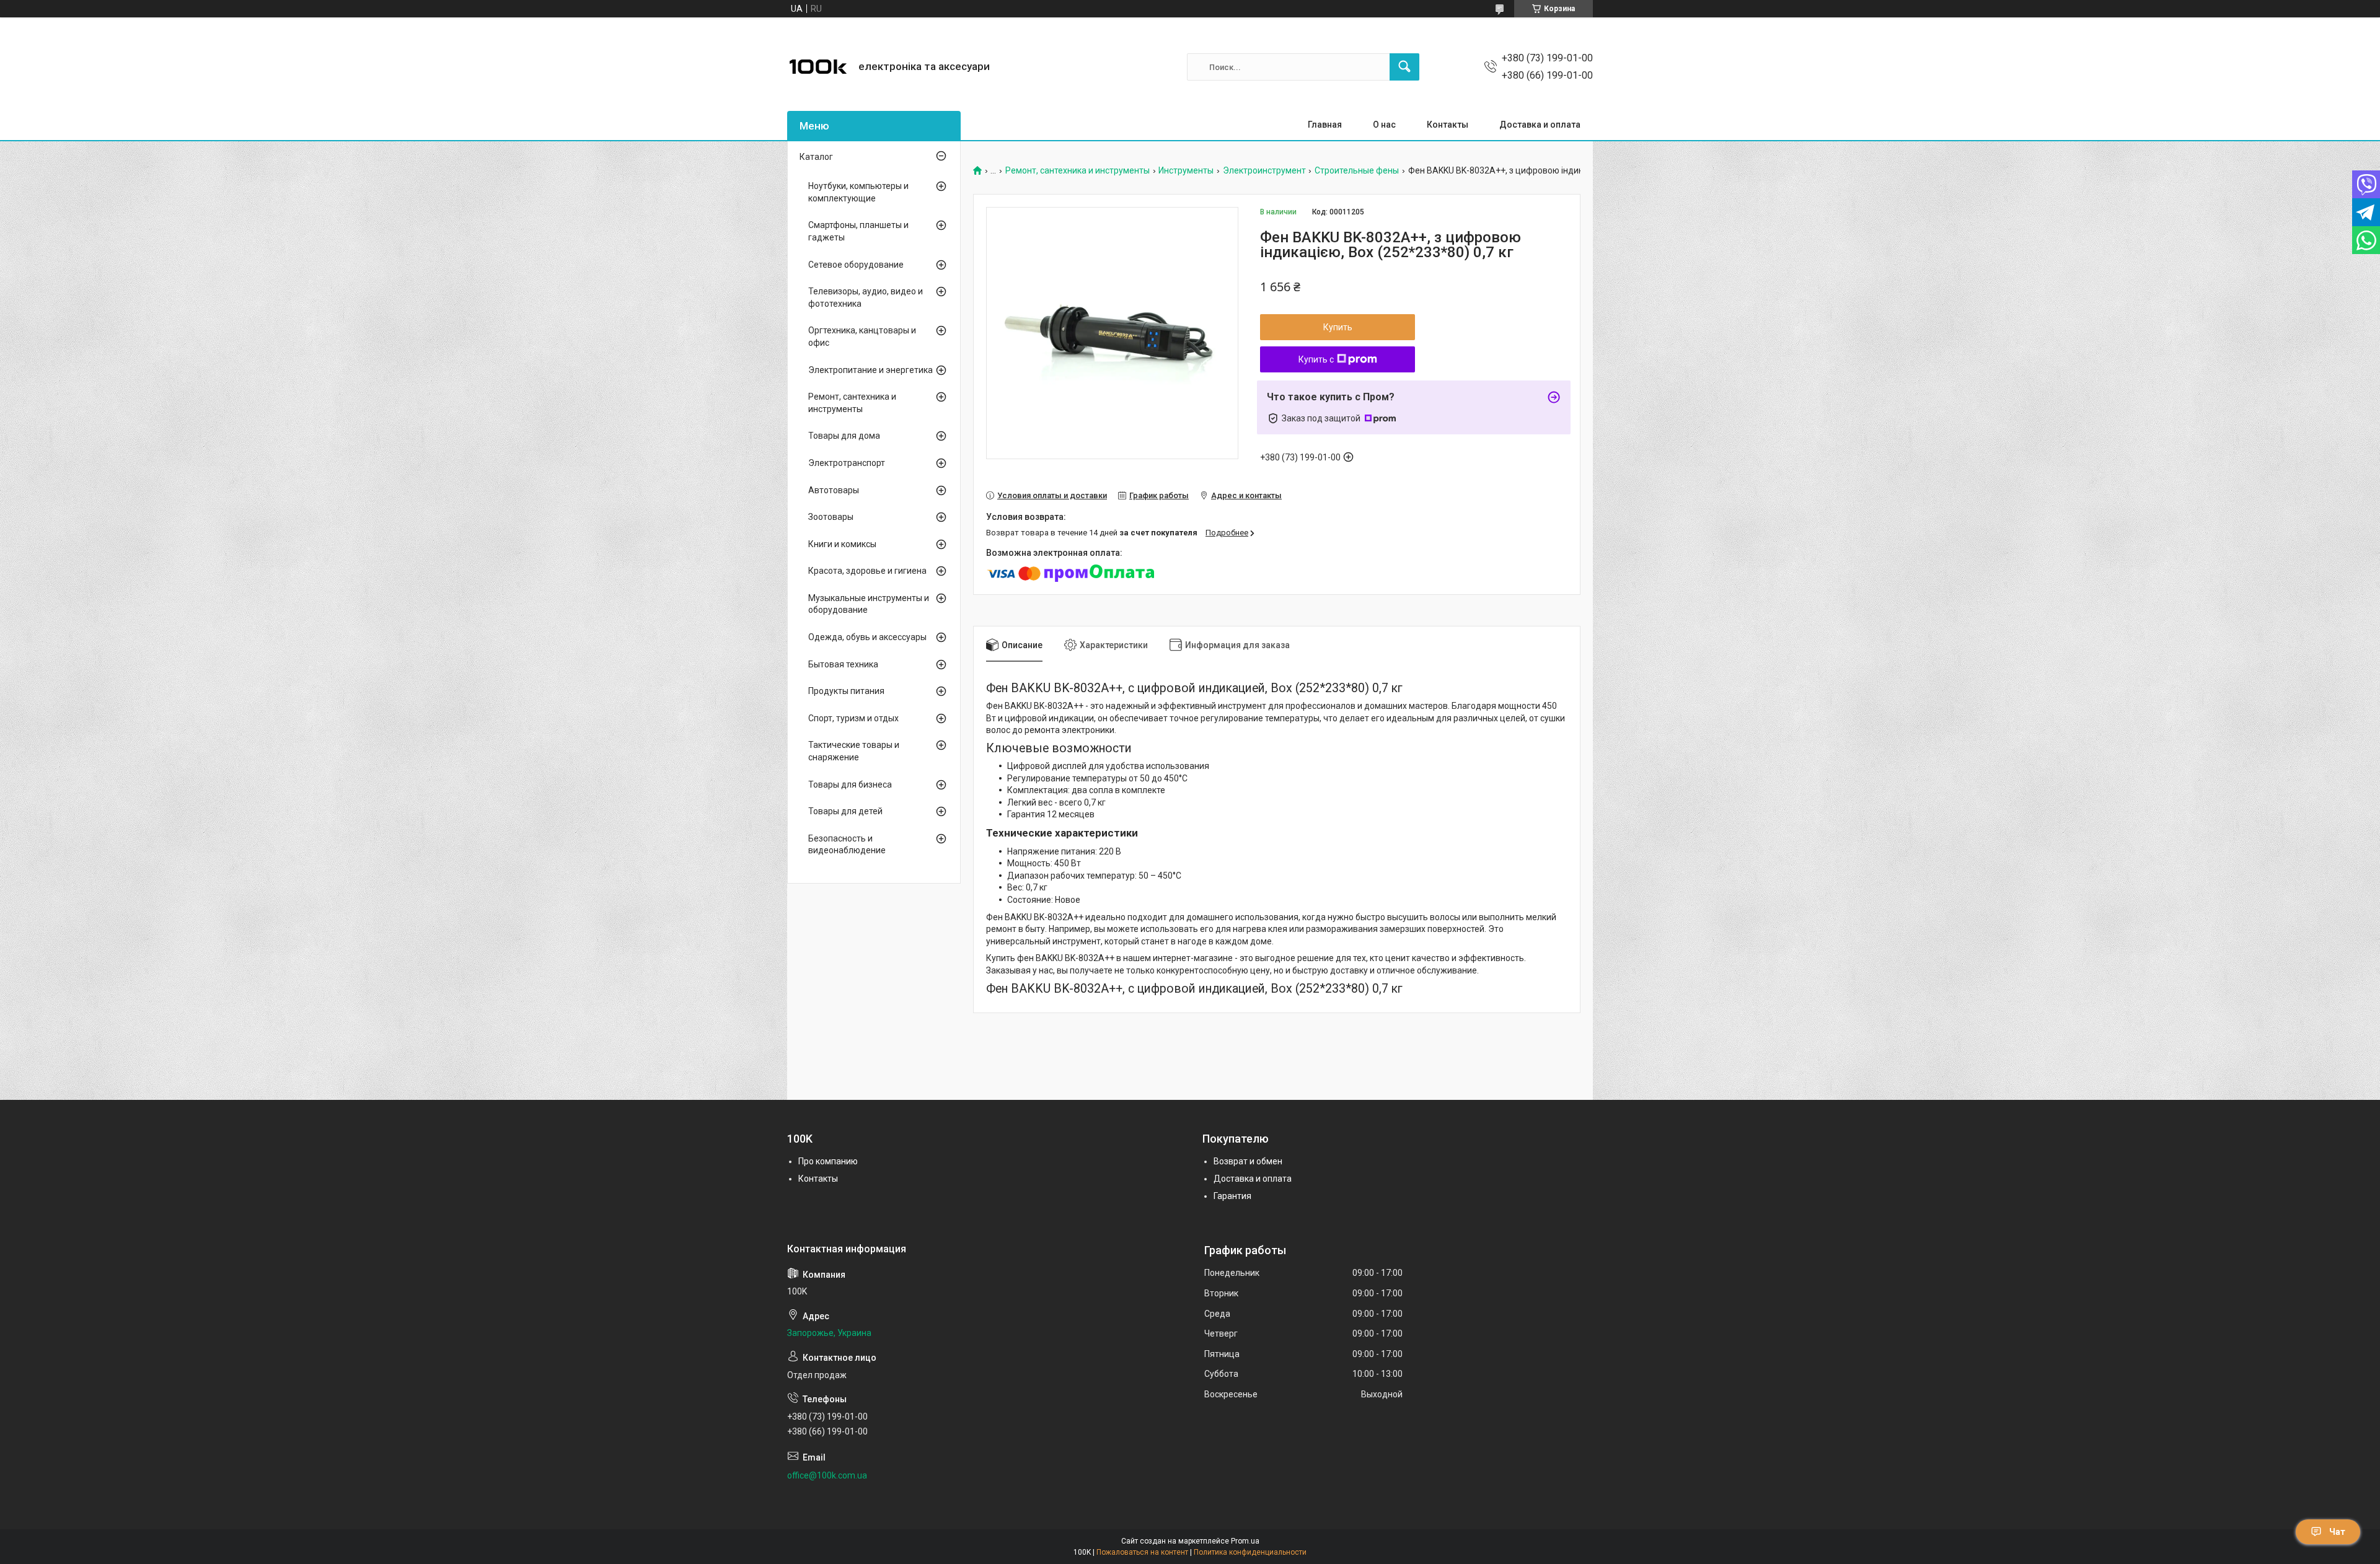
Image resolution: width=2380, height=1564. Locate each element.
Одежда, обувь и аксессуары (867, 637)
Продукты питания (846, 691)
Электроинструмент (1264, 171)
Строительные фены (1357, 171)
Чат (2337, 1532)
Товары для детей (845, 811)
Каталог (816, 157)
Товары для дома (844, 436)
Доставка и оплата (1540, 125)
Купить (1338, 327)
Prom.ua (1245, 1541)
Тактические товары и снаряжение (854, 751)
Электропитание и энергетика (870, 370)
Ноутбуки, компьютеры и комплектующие (858, 192)
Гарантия (1232, 1196)
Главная (1325, 125)
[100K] (818, 67)
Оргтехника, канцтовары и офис (862, 336)
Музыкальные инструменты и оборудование (869, 604)
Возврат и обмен (1248, 1161)
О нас (1384, 125)
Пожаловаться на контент (1142, 1552)
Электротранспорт (847, 463)
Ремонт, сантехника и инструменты (1078, 171)
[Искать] (1404, 67)
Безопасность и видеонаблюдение (847, 845)
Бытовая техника (843, 664)
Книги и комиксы (842, 544)
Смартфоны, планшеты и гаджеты (858, 231)
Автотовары (834, 490)
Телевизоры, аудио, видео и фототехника (866, 297)
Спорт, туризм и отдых (853, 718)
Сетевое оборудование (856, 265)
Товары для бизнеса (850, 784)
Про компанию (828, 1161)
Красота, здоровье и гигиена (867, 571)
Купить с (1316, 359)
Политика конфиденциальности (1250, 1552)
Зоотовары (831, 517)
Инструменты (1186, 171)
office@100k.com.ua (827, 1475)
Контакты (1448, 125)
